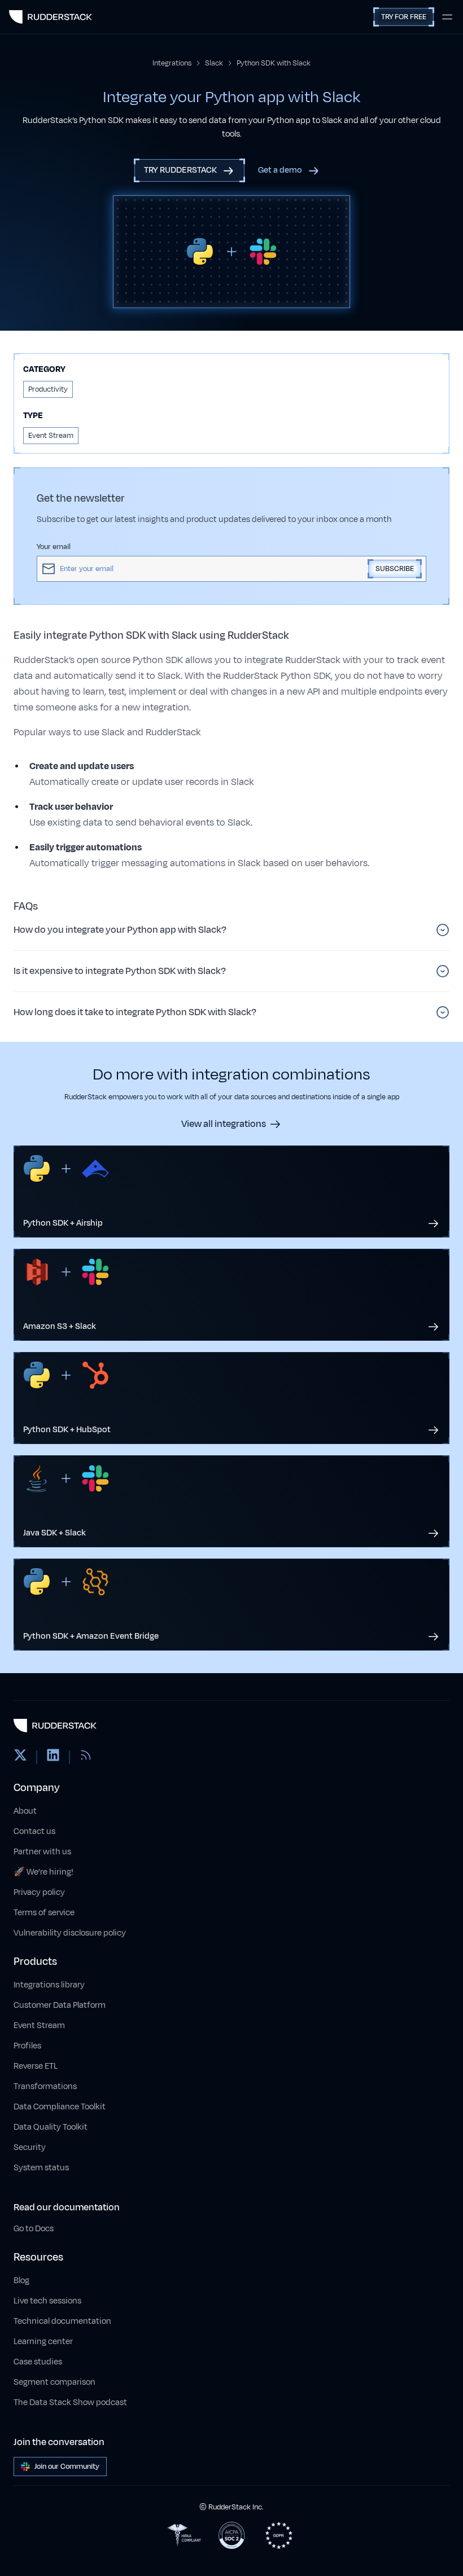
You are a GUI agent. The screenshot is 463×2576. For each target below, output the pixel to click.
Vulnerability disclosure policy (70, 1933)
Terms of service (44, 1913)
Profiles (27, 2046)
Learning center (43, 2342)
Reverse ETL (36, 2066)
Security (30, 2147)
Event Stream (39, 2026)
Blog (21, 2281)
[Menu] (447, 17)
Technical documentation (62, 2321)
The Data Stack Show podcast (70, 2402)
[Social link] (20, 1757)
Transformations (45, 2086)
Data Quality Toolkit (51, 2127)
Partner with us (42, 1852)
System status (41, 2168)
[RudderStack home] (51, 17)
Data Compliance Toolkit (60, 2107)
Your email (54, 547)
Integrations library (49, 1985)
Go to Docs (34, 2229)
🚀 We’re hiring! (43, 1872)
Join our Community (67, 2467)
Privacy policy (39, 1892)
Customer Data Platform (60, 2005)
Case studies (38, 2362)
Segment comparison (54, 2382)
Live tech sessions (47, 2301)
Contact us (34, 1831)
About (25, 1811)
